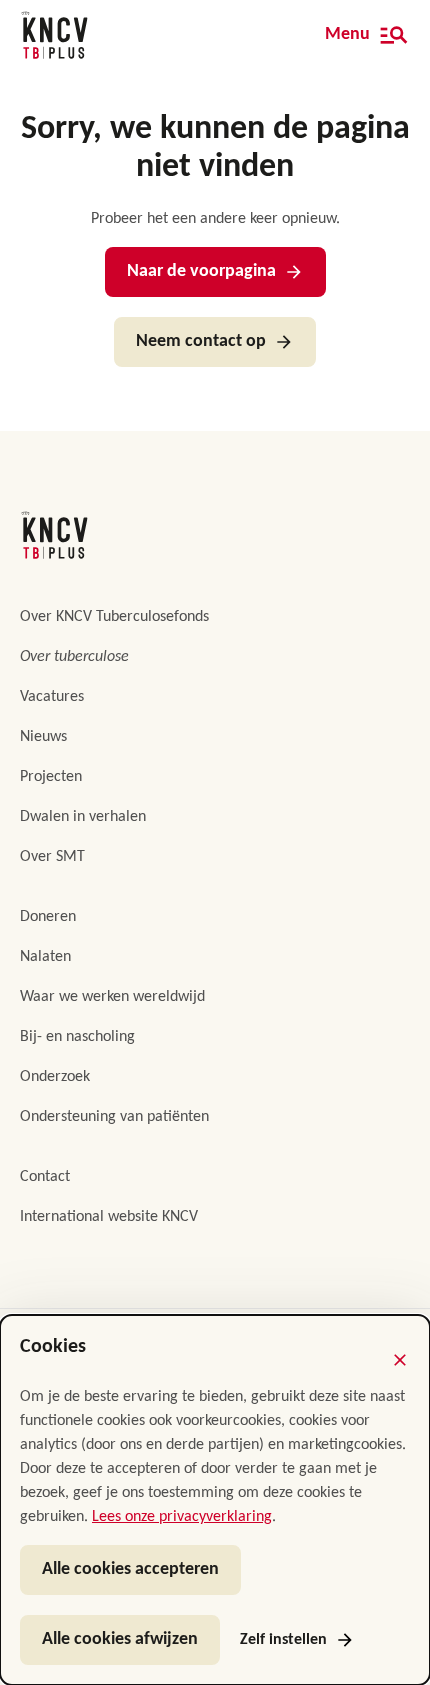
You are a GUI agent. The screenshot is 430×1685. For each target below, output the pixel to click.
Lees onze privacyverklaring (182, 1517)
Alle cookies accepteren (130, 1569)
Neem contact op (201, 341)
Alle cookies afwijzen (120, 1639)
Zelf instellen (283, 1640)
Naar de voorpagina (201, 271)
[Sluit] (400, 1360)
